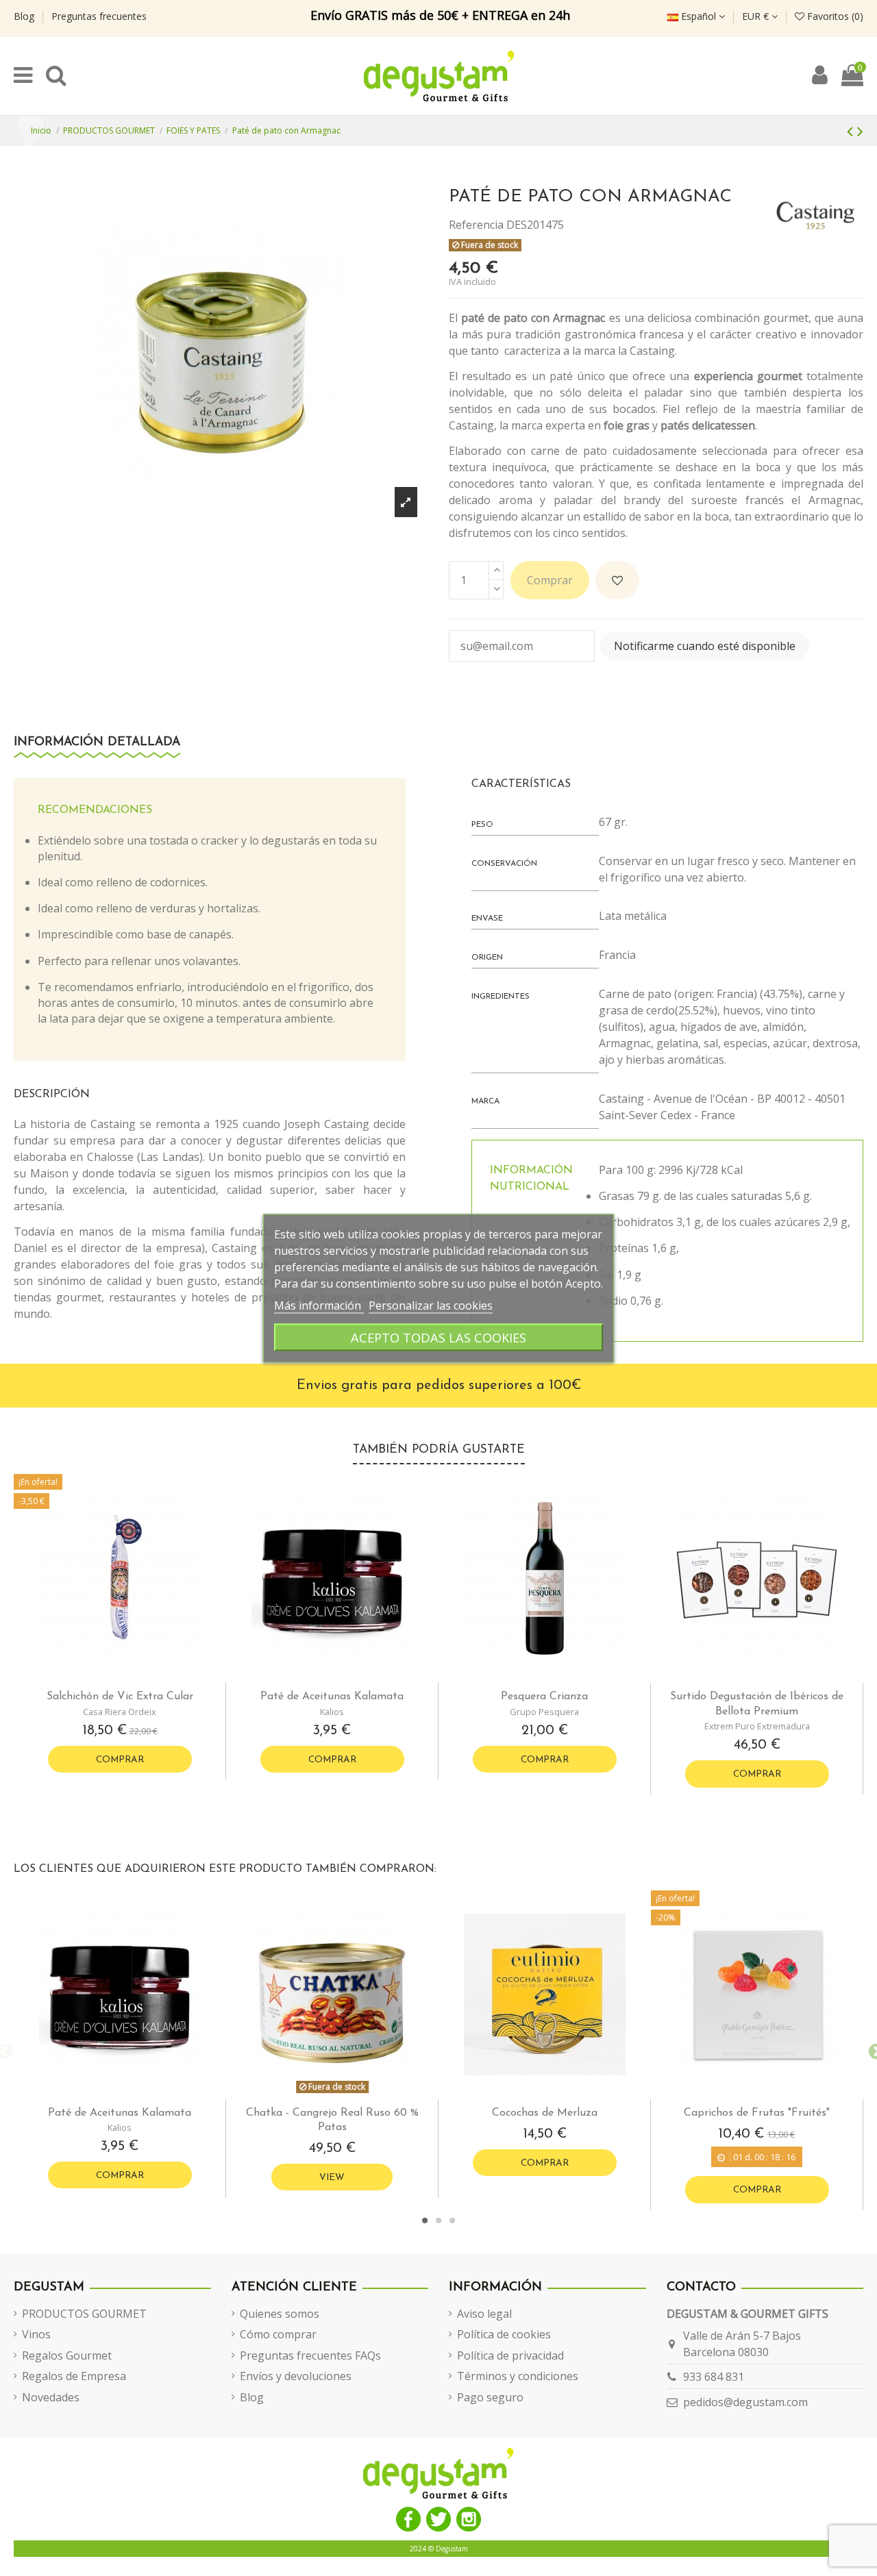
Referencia (476, 225)
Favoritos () (834, 16)
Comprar (550, 580)
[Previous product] (852, 130)
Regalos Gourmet (67, 2355)
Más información (319, 1305)
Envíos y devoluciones (296, 2376)
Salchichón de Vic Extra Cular (120, 1697)
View (332, 2178)
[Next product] (860, 130)
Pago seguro (490, 2397)
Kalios (332, 1712)
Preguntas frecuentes (99, 16)
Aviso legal (484, 2314)
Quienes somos (280, 2314)
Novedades (51, 2397)
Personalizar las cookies (431, 1305)
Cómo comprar (278, 2334)
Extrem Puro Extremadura (757, 1726)
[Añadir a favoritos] (617, 580)
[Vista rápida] (131, 1677)
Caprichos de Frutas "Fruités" (757, 2113)
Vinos (36, 2334)
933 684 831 (714, 2377)
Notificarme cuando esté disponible (705, 646)
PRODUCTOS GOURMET (84, 2314)
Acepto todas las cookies (438, 1337)
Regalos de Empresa (74, 2376)
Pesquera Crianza (544, 1697)
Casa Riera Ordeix (120, 1712)
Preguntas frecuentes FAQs (310, 2355)
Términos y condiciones (518, 2376)
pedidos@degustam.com (745, 2402)
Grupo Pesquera (544, 1712)
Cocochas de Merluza (545, 2113)
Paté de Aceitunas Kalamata (332, 1697)
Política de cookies (504, 2334)
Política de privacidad (510, 2355)
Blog (25, 16)
